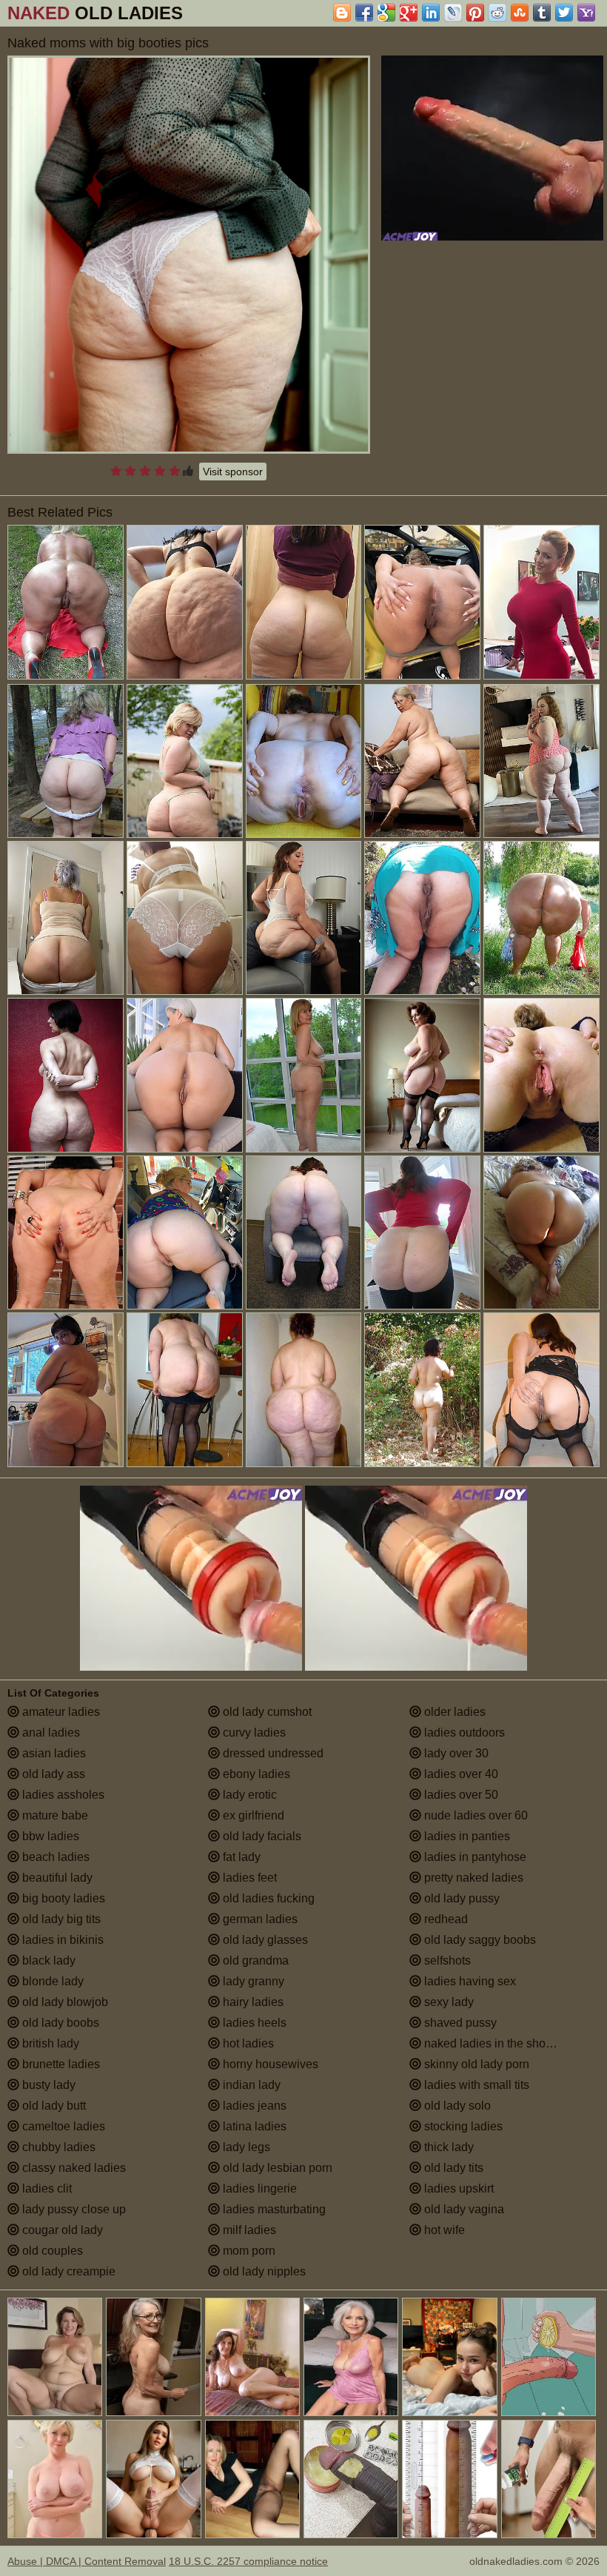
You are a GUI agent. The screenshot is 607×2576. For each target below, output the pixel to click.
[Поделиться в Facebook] (364, 13)
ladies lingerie (258, 2188)
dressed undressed (272, 1753)
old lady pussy (460, 1898)
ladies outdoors (463, 1733)
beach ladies (54, 1857)
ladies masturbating (273, 2209)
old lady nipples (263, 2271)
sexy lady (447, 2002)
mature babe (54, 1815)
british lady (49, 2043)
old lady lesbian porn (276, 2168)
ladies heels (253, 2023)
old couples (51, 2251)
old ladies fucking (267, 1898)
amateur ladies (60, 1712)
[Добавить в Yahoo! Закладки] (586, 13)
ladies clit (46, 2188)
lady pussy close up (73, 2209)
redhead (445, 1919)
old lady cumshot (266, 1712)
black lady (47, 1960)
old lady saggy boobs (479, 1940)
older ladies (453, 1712)
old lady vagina (463, 2209)
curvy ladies (253, 1733)
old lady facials (261, 1836)
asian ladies (53, 1753)
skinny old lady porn (475, 2064)
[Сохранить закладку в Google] (386, 13)
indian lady (250, 2085)
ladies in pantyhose (474, 1857)
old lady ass (52, 1774)
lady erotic (248, 1795)
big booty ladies (62, 1898)
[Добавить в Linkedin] (431, 13)
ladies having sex (469, 1981)
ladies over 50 (460, 1795)
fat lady (240, 1857)
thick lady (447, 2147)
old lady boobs (59, 2023)
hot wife (443, 2230)
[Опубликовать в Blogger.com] (342, 13)
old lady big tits (60, 1919)
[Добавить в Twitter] (564, 13)
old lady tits (452, 2168)
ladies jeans (253, 2106)
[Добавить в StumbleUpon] (520, 13)
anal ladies (50, 1733)
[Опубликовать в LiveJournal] (453, 13)
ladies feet (248, 1878)
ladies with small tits (475, 2085)
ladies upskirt (457, 2188)
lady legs (245, 2147)
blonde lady (51, 1981)
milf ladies (248, 2230)
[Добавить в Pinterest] (475, 13)
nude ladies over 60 (474, 1815)
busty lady (47, 2085)
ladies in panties (466, 1836)
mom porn (248, 2251)
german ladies (259, 1919)
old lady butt (53, 2106)
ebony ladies (255, 1774)
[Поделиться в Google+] (409, 13)
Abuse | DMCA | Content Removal (87, 2561)
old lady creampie (67, 2271)
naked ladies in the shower (493, 2043)
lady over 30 (455, 1753)
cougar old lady (61, 2230)
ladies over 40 (460, 1774)
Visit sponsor (233, 472)
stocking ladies (462, 2126)
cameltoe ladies (62, 2126)
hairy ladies (252, 2002)
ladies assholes (62, 1795)
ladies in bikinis (61, 1940)
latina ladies (253, 2126)
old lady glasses (264, 1940)
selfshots (446, 1960)
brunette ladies (60, 2064)
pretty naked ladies (472, 1878)
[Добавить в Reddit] (497, 13)
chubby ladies (57, 2147)
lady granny (252, 1981)
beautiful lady (56, 1878)
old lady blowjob (64, 2002)
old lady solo (456, 2106)
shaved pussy (459, 2023)
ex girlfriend (252, 1815)
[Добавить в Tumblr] (542, 13)
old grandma (254, 1960)
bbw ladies (49, 1836)
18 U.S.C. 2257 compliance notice (248, 2561)
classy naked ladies (73, 2168)
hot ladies (247, 2043)
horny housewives (269, 2064)
